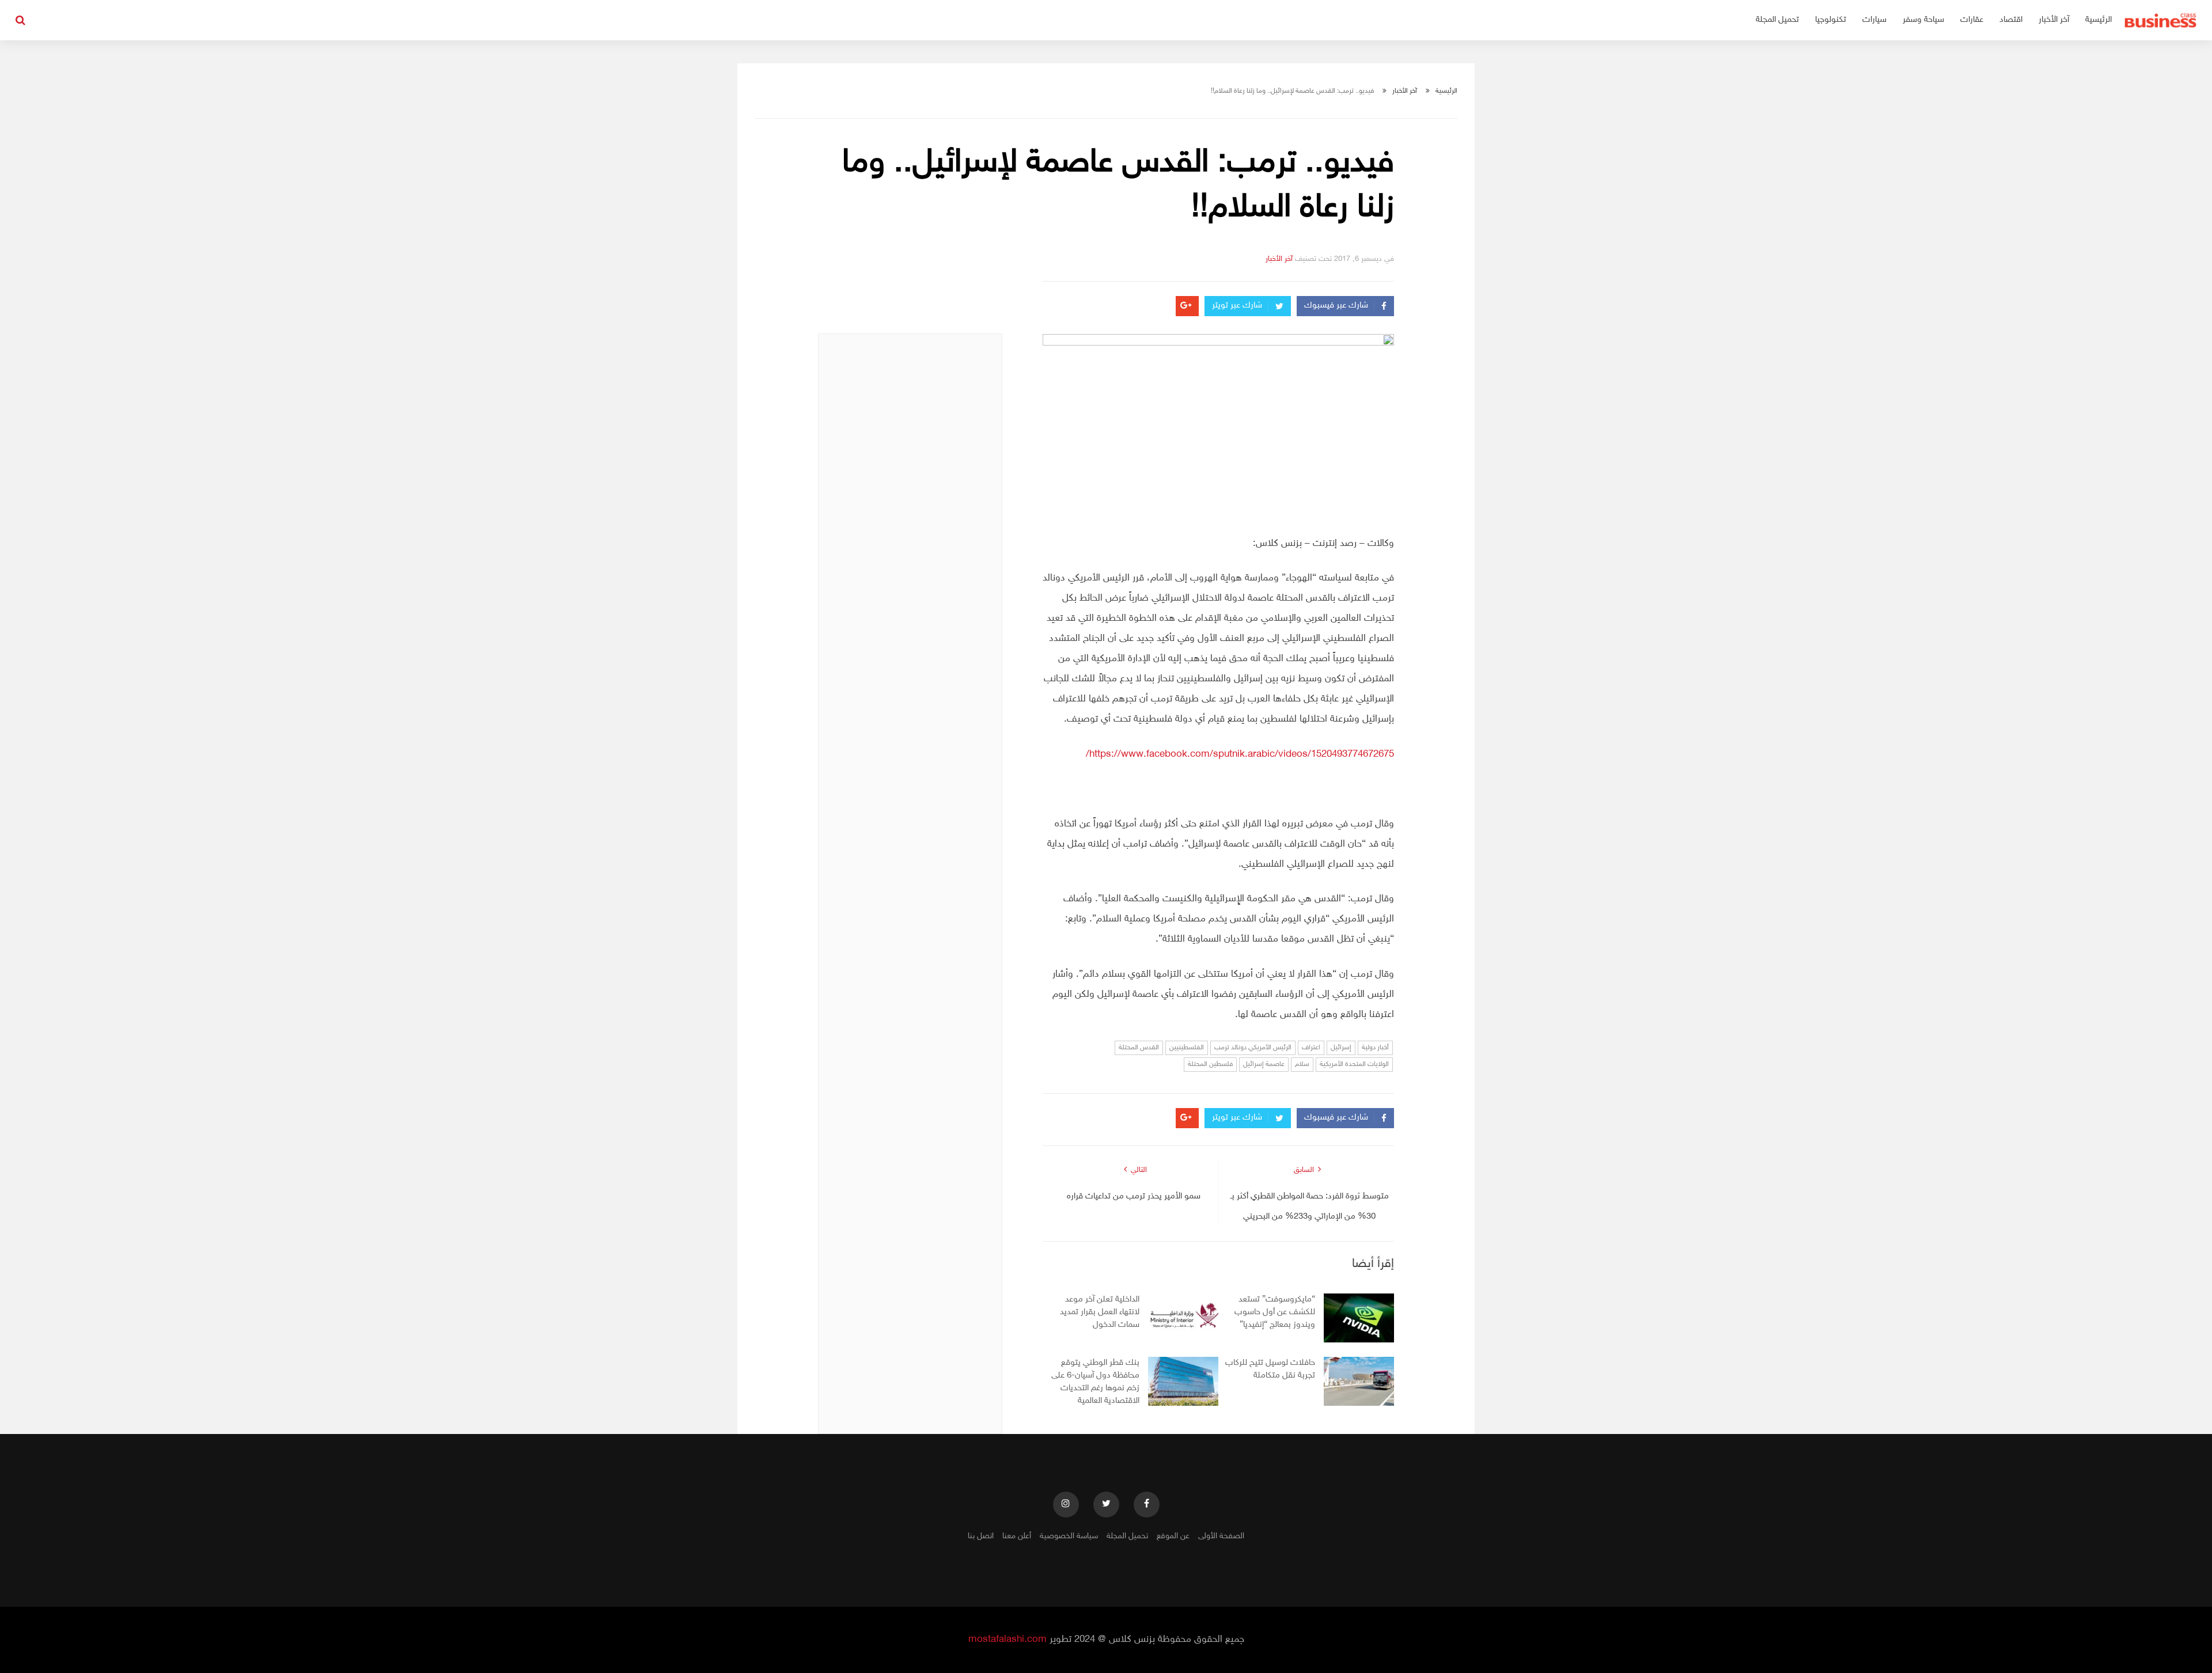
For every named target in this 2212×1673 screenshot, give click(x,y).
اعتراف (1311, 1048)
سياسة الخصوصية (1069, 1536)
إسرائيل (1341, 1048)
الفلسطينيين (1187, 1048)
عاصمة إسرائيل (1264, 1064)
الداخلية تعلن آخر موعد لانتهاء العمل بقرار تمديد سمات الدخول (1100, 1312)
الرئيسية (2099, 20)
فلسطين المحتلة (1210, 1064)
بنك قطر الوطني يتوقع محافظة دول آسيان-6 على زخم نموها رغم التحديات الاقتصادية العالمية (1095, 1382)
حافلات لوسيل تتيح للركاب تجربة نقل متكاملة (1270, 1369)
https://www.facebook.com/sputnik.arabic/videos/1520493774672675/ (1240, 754)
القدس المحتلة (1139, 1048)
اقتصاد (2011, 20)
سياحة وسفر (1923, 20)
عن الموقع (1173, 1536)
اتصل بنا (981, 1536)
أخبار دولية (1375, 1048)
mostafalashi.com (1007, 1640)
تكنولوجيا (1831, 20)
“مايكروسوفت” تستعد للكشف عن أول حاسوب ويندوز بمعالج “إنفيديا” (1275, 1312)
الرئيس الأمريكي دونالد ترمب (1253, 1048)
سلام (1302, 1064)
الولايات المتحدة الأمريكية (1354, 1064)
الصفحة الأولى (1221, 1536)
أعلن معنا (1017, 1536)
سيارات (1874, 20)
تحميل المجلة (1777, 20)
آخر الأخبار (2054, 20)
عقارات (1972, 20)
